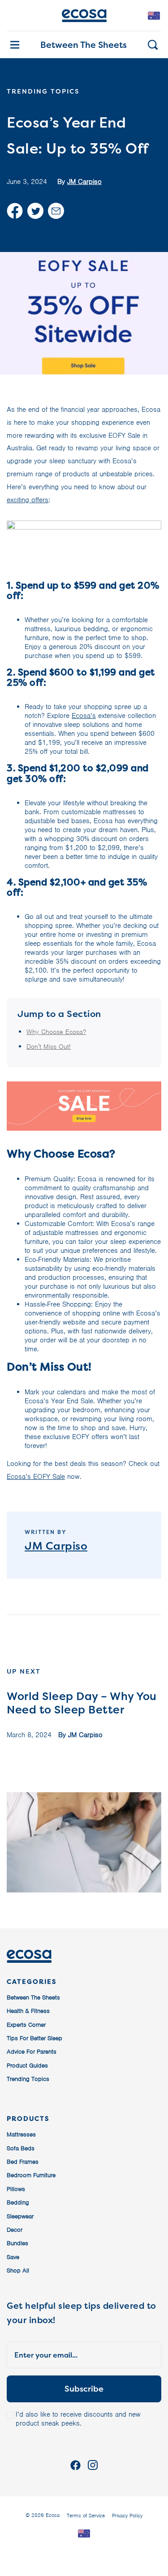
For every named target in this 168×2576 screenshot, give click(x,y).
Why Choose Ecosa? (56, 1032)
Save (13, 2257)
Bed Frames (23, 2162)
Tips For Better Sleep (34, 2038)
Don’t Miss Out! (49, 1047)
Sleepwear (20, 2216)
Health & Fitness (28, 2011)
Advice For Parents (32, 2052)
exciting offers (28, 500)
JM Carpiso (84, 182)
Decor (15, 2230)
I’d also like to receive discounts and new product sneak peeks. (78, 2419)
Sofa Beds (21, 2148)
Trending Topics (28, 2079)
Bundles (17, 2243)
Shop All (18, 2271)
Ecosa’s (84, 716)
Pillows (16, 2189)
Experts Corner (26, 2025)
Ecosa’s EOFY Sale (36, 1477)
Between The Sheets (84, 45)
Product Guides (27, 2065)
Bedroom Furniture (31, 2175)
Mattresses (21, 2134)
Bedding (18, 2202)
